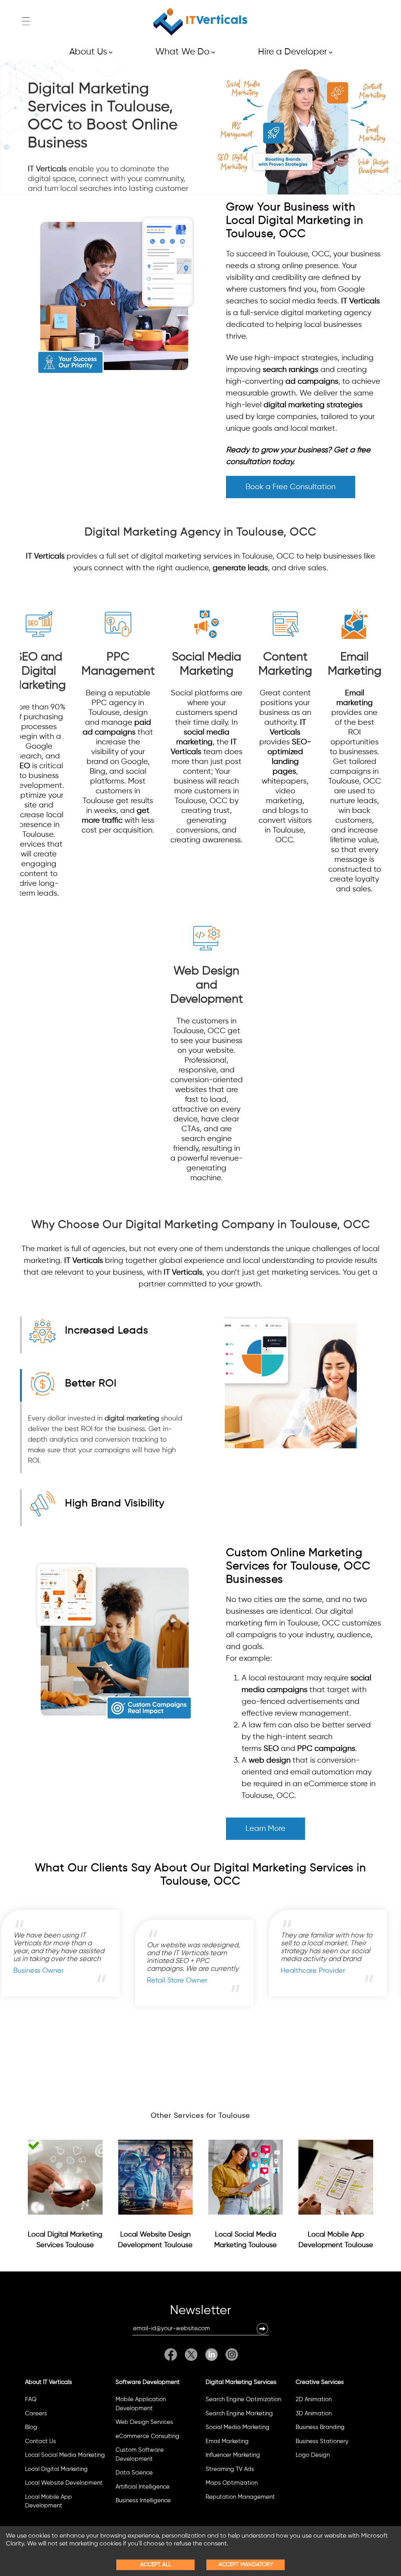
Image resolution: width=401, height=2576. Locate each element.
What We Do (185, 52)
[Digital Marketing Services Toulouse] (65, 2177)
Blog (31, 2427)
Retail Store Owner (315, 1981)
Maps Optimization (232, 2483)
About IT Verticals (49, 2382)
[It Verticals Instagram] (230, 2355)
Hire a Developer (295, 52)
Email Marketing (227, 2441)
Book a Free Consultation (291, 487)
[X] (191, 2355)
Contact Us (41, 2441)
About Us (91, 52)
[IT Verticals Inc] (200, 22)
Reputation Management (240, 2497)
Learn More (266, 1829)
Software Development (148, 2382)
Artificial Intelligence (143, 2487)
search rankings (291, 370)
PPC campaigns (326, 1749)
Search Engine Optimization (243, 2399)
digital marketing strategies (313, 405)
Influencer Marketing (233, 2455)
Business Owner (177, 1971)
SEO (23, 766)
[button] (262, 2329)
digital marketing (132, 1419)
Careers (36, 2414)
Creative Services (320, 2382)
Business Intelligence (143, 2501)
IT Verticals (47, 169)
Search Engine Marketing (239, 2414)
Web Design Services (144, 2422)
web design (270, 1761)
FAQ (31, 2399)
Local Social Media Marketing (65, 2455)
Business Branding (320, 2427)
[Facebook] (173, 2355)
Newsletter (200, 2312)
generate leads (240, 568)
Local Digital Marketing (56, 2469)
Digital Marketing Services (241, 2382)
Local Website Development (64, 2483)
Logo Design (313, 2455)
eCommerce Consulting (147, 2436)
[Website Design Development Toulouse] (155, 2177)
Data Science (134, 2473)
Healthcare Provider (50, 1971)
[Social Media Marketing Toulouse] (246, 2177)
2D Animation (314, 2399)
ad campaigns (312, 382)
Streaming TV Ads (230, 2469)
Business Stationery (322, 2441)
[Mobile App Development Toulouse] (336, 2177)
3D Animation (314, 2414)
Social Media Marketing (238, 2427)
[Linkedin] (211, 2355)
